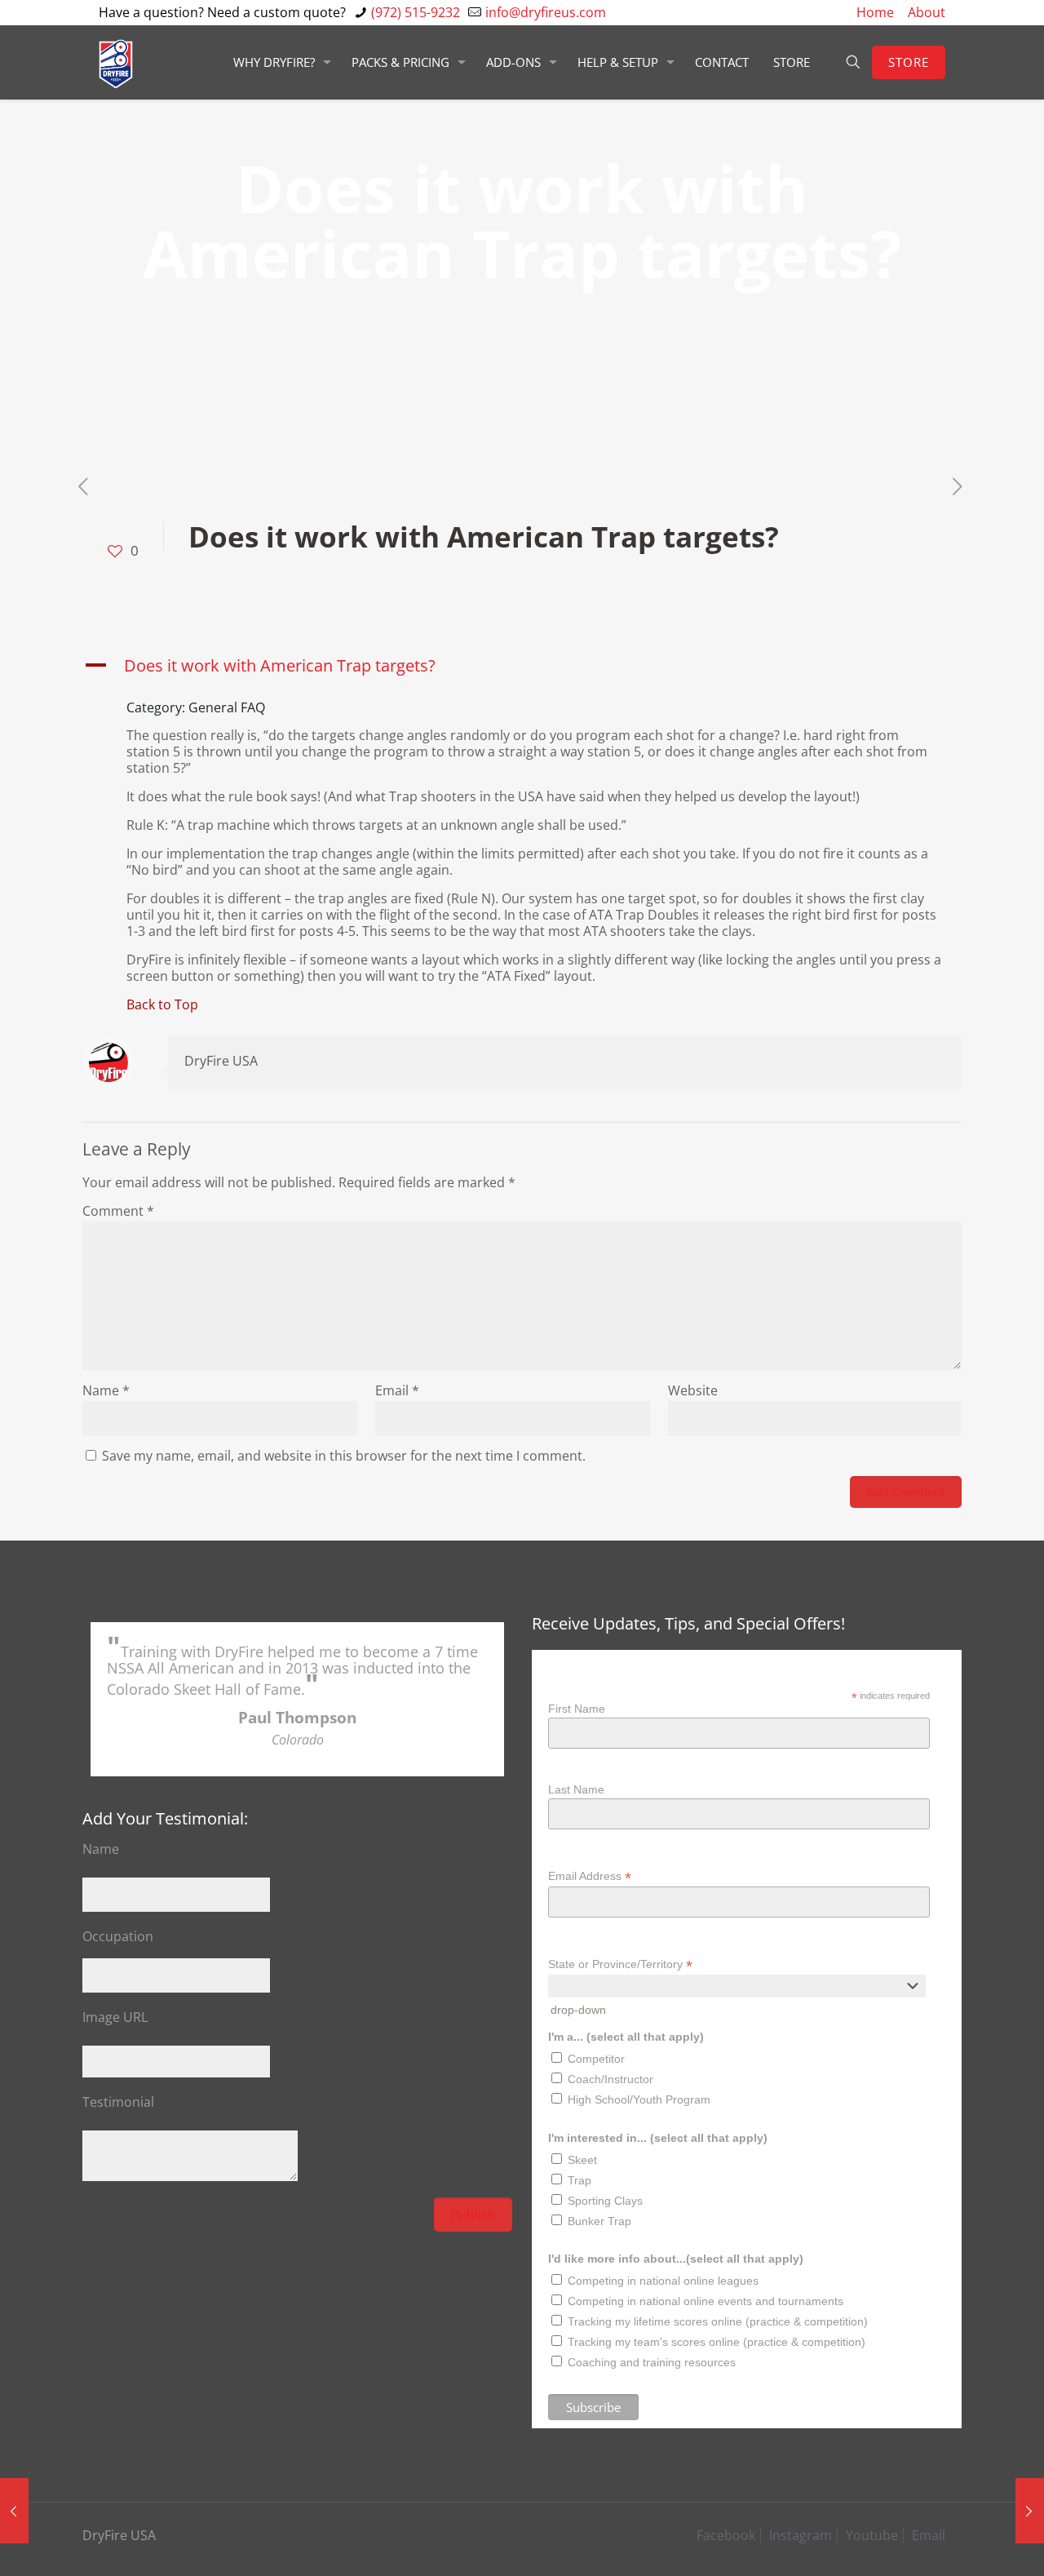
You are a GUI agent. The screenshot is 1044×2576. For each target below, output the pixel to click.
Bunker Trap (599, 2221)
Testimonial (118, 2102)
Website (693, 1390)
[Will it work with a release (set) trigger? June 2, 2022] (14, 2511)
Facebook (726, 2535)
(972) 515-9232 (416, 12)
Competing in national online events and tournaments (706, 2301)
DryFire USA (221, 1061)
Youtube (872, 2535)
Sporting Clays (605, 2201)
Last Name (576, 1789)
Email (397, 1390)
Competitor (596, 2059)
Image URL (115, 2017)
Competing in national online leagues (663, 2281)
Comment (118, 1211)
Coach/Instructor (610, 2079)
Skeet (582, 2160)
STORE (909, 62)
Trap (580, 2180)
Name (106, 1390)
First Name (577, 1709)
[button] (522, 666)
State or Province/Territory (620, 1964)
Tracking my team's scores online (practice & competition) (717, 2342)
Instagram (801, 2535)
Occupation (118, 1936)
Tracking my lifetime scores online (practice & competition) (718, 2321)
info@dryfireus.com (546, 12)
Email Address (590, 1876)
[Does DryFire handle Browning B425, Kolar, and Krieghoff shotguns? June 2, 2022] (1030, 2511)
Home (875, 12)
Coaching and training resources (652, 2362)
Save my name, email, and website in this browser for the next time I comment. (344, 1456)
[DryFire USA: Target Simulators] (116, 62)
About (927, 12)
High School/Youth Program (639, 2099)
